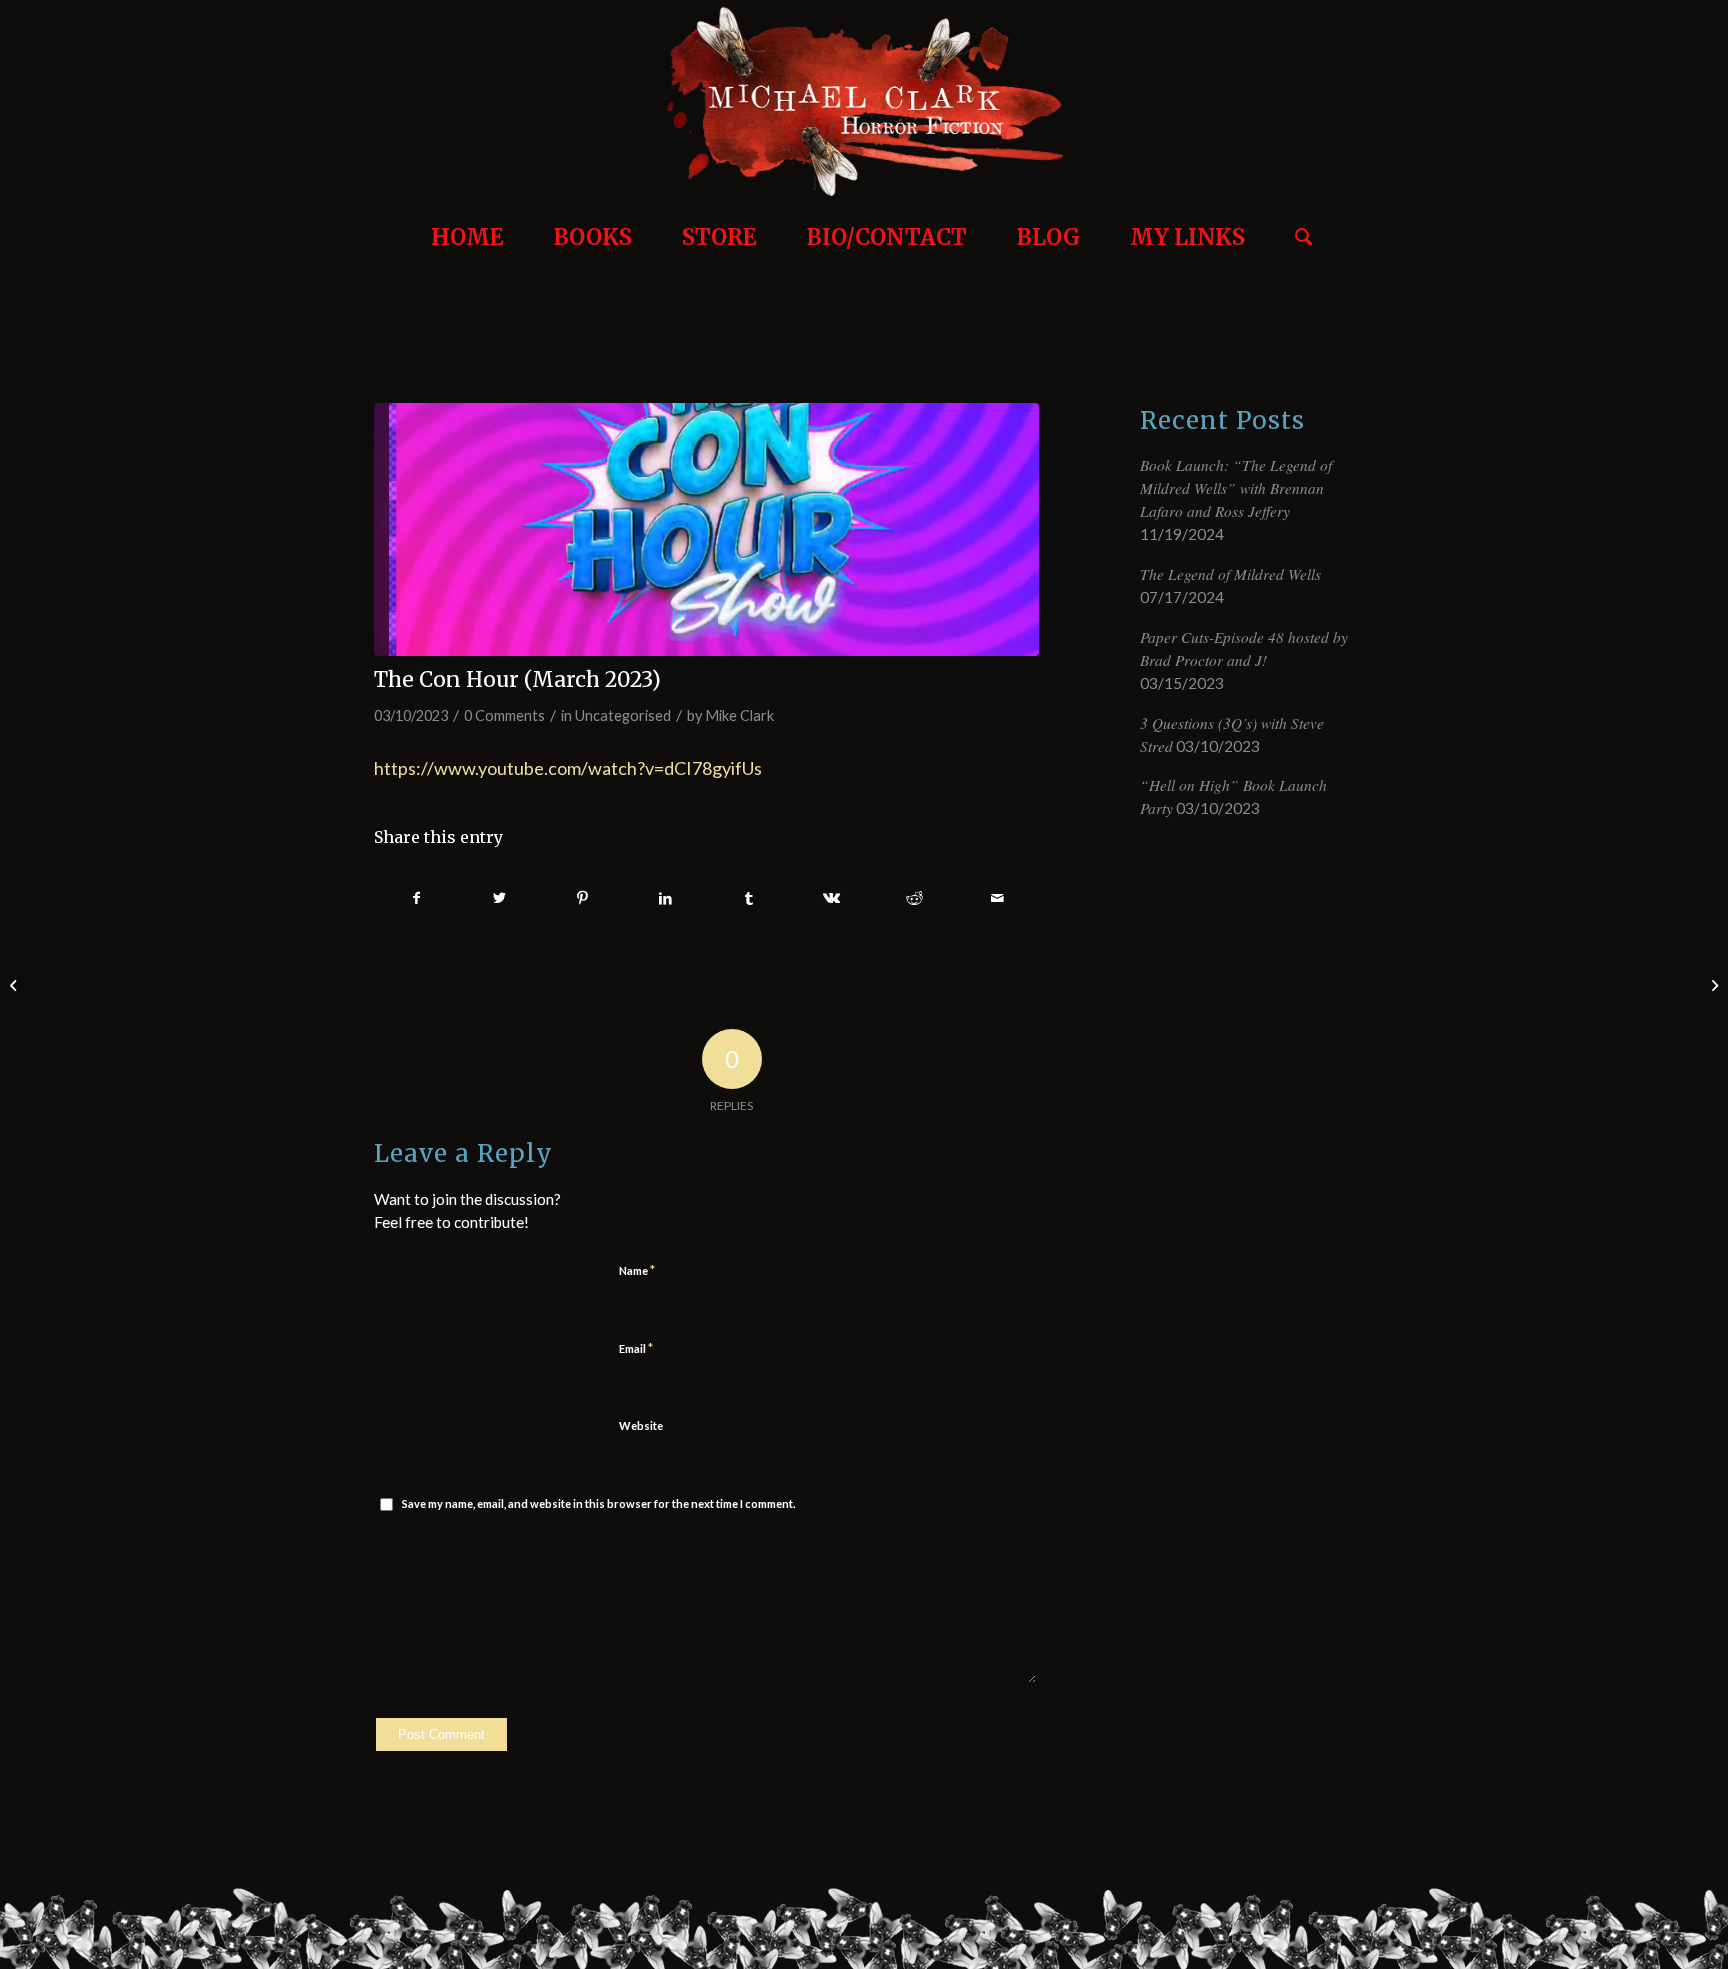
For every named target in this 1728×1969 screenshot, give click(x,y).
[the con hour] (706, 529)
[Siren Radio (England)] (15, 985)
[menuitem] (467, 227)
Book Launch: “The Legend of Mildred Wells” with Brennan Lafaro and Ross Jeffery (1236, 488)
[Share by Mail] (997, 898)
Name (637, 1270)
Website (641, 1425)
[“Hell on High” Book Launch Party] (1712, 985)
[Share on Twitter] (500, 898)
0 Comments (504, 715)
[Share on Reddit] (915, 898)
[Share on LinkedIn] (666, 898)
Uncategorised (623, 715)
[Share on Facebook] (416, 898)
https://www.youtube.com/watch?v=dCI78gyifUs (568, 768)
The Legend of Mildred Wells (1230, 574)
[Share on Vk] (832, 898)
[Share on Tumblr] (749, 898)
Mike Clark (739, 715)
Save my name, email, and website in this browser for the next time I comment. (598, 1503)
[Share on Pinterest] (583, 898)
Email (636, 1348)
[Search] (1296, 227)
